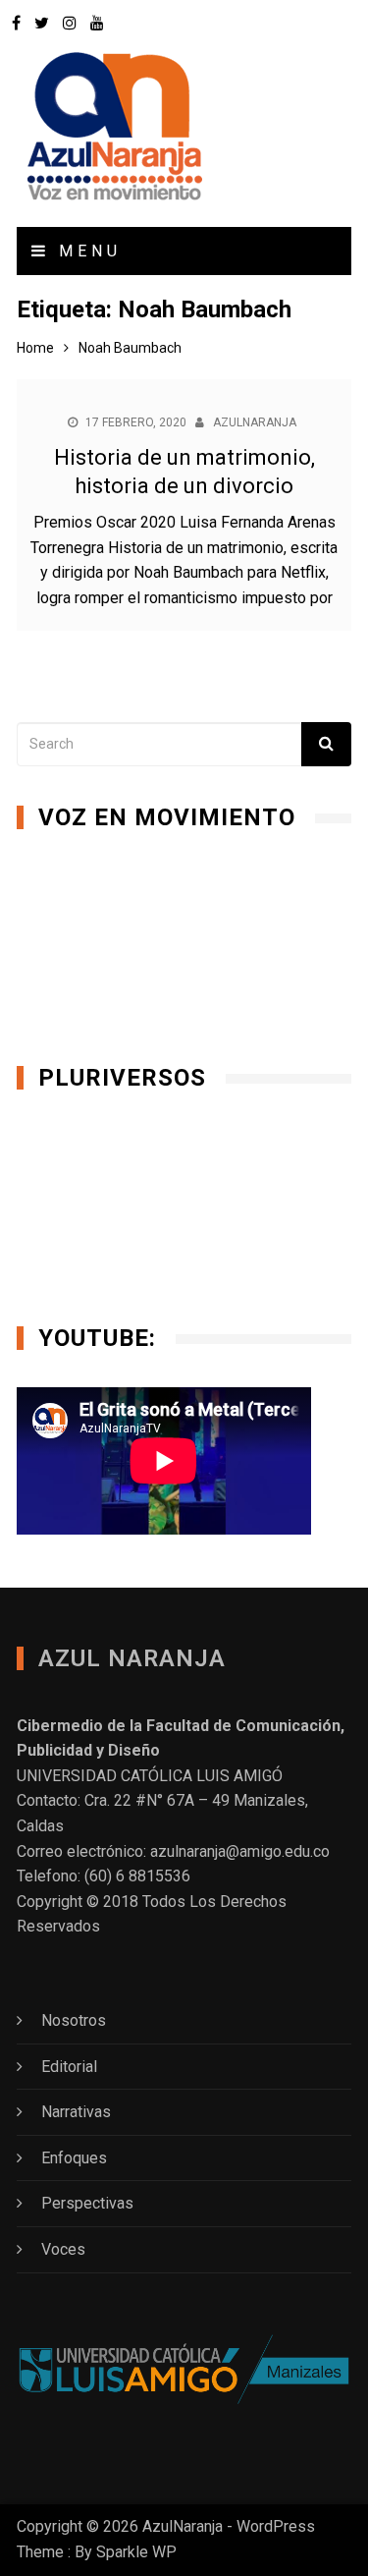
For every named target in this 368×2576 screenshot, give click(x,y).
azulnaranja (255, 422)
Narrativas (76, 2112)
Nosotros (74, 2020)
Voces (63, 2249)
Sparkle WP (136, 2552)
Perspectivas (87, 2203)
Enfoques (74, 2158)
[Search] (326, 744)
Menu (86, 251)
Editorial (69, 2067)
